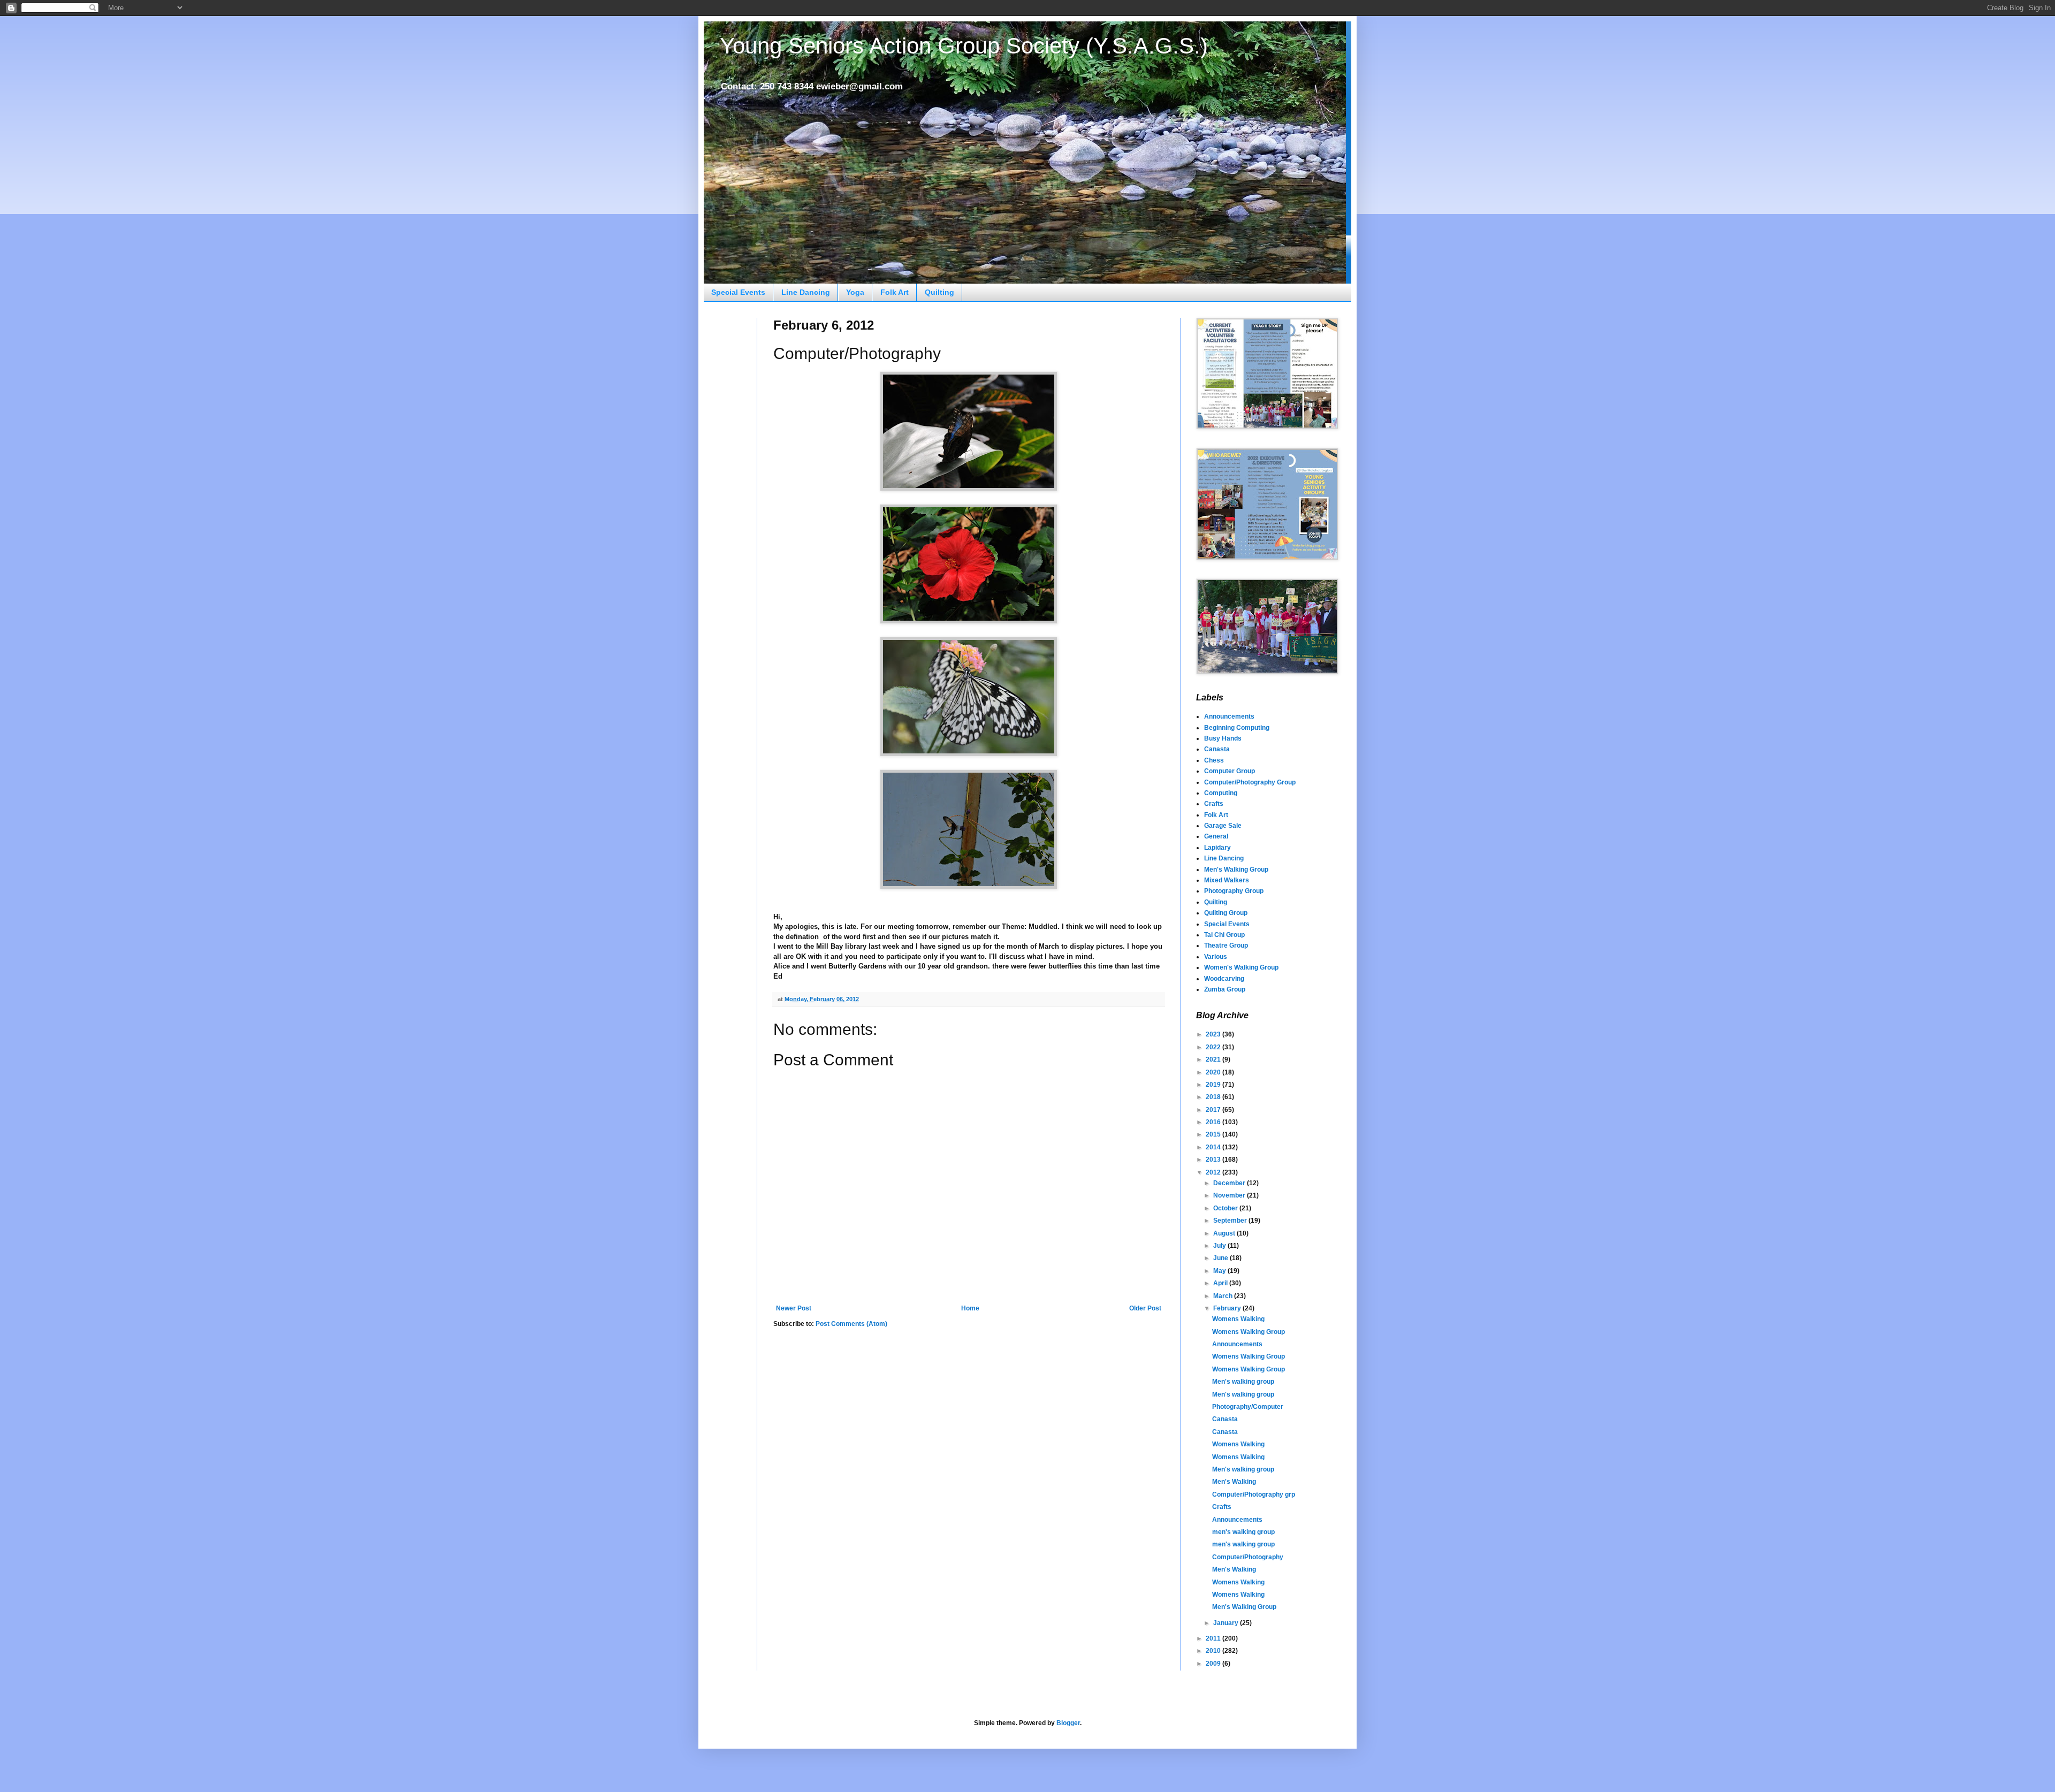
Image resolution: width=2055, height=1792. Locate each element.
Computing (1221, 793)
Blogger (1068, 1723)
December (1230, 1183)
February (1228, 1308)
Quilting (939, 292)
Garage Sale (1223, 826)
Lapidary (1217, 848)
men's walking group (1243, 1532)
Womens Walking (1238, 1319)
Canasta (1217, 749)
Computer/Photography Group (1250, 782)
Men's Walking (1234, 1482)
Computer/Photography (1248, 1557)
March (1224, 1296)
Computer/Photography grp (1254, 1494)
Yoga (855, 292)
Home (970, 1308)
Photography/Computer (1248, 1407)
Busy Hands (1223, 738)
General (1216, 836)
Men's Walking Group (1236, 870)
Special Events (738, 292)
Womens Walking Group (1249, 1332)
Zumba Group (1225, 989)
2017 (1214, 1110)
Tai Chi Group (1224, 935)
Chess (1214, 760)
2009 (1214, 1664)
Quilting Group (1226, 913)
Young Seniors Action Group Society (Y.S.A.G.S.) (964, 46)
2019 (1214, 1085)
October (1226, 1208)
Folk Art (895, 292)
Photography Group (1234, 891)
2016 (1214, 1122)
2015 (1214, 1134)
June (1221, 1258)
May (1220, 1271)
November (1230, 1195)
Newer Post (794, 1308)
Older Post (1145, 1308)
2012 (1214, 1172)
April (1221, 1283)
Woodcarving (1224, 979)
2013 (1214, 1160)
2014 (1214, 1147)
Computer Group (1230, 771)
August (1225, 1233)
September (1231, 1221)
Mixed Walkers (1227, 880)
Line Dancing (806, 292)
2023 (1214, 1034)
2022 (1214, 1047)
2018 (1214, 1097)
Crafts (1214, 804)
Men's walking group (1243, 1382)
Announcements (1229, 716)
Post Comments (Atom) (851, 1324)
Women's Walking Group (1241, 967)
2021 (1214, 1059)
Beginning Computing (1237, 728)
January (1227, 1623)
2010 (1214, 1651)
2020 (1214, 1072)
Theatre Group (1226, 945)
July (1220, 1246)
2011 (1214, 1638)
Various (1216, 957)
